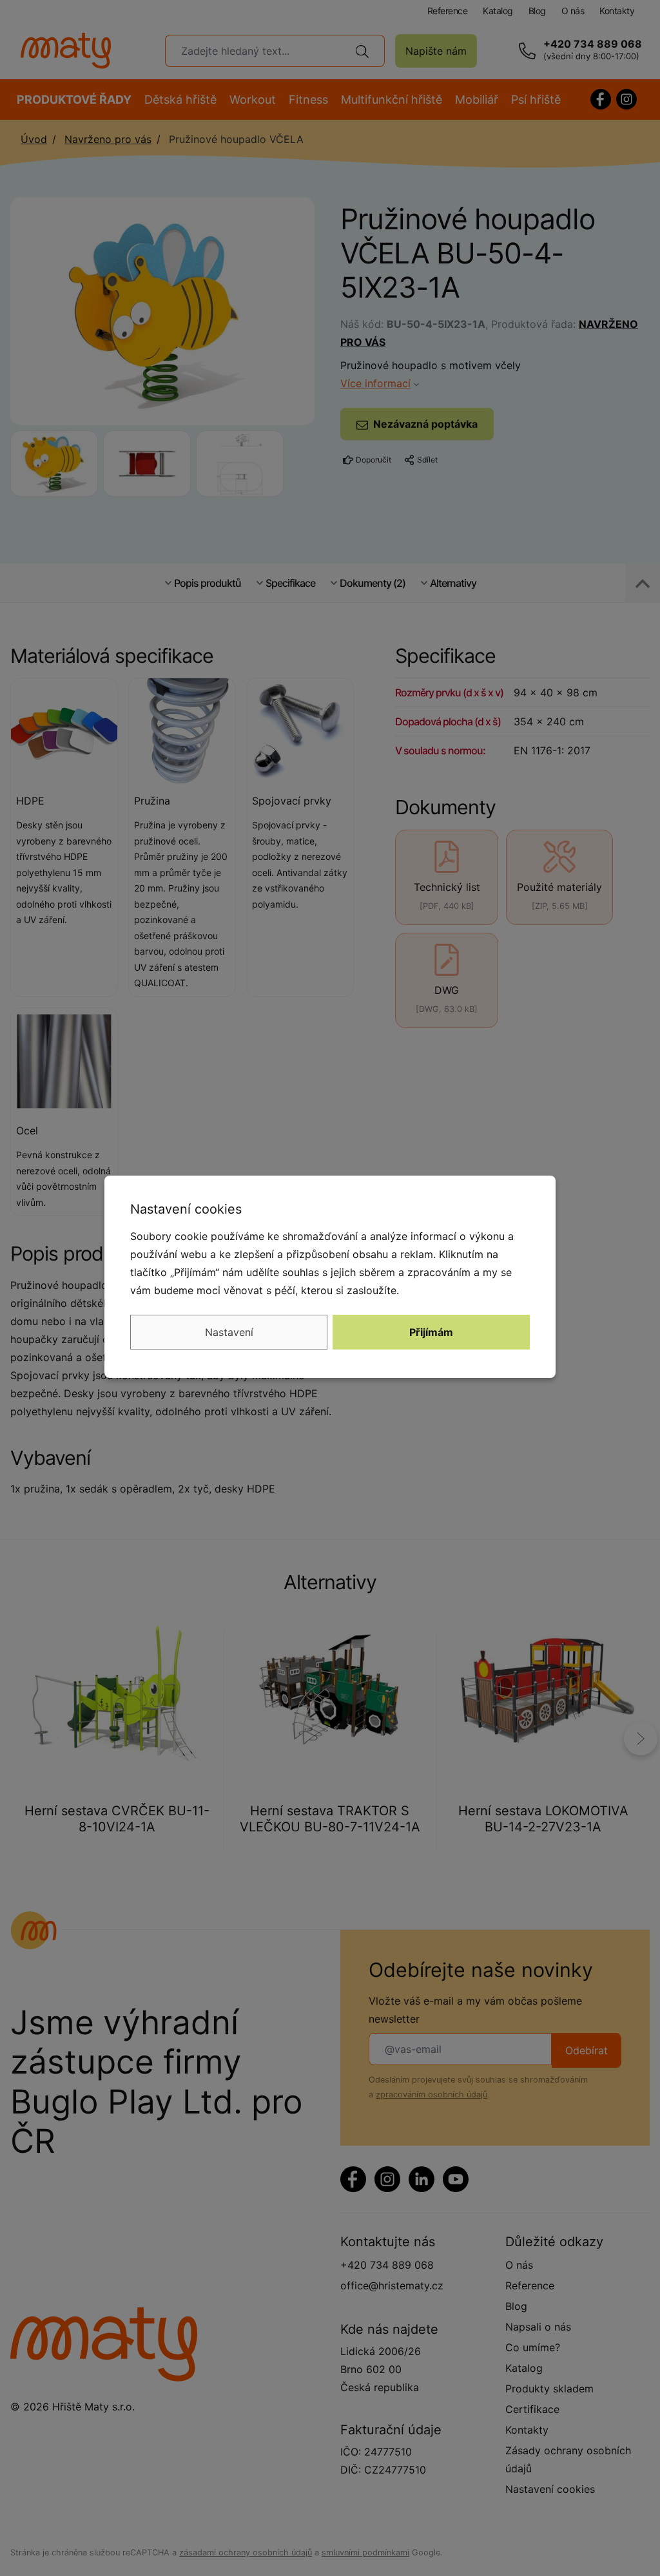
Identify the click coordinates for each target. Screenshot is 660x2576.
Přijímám (431, 1332)
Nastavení (229, 1332)
